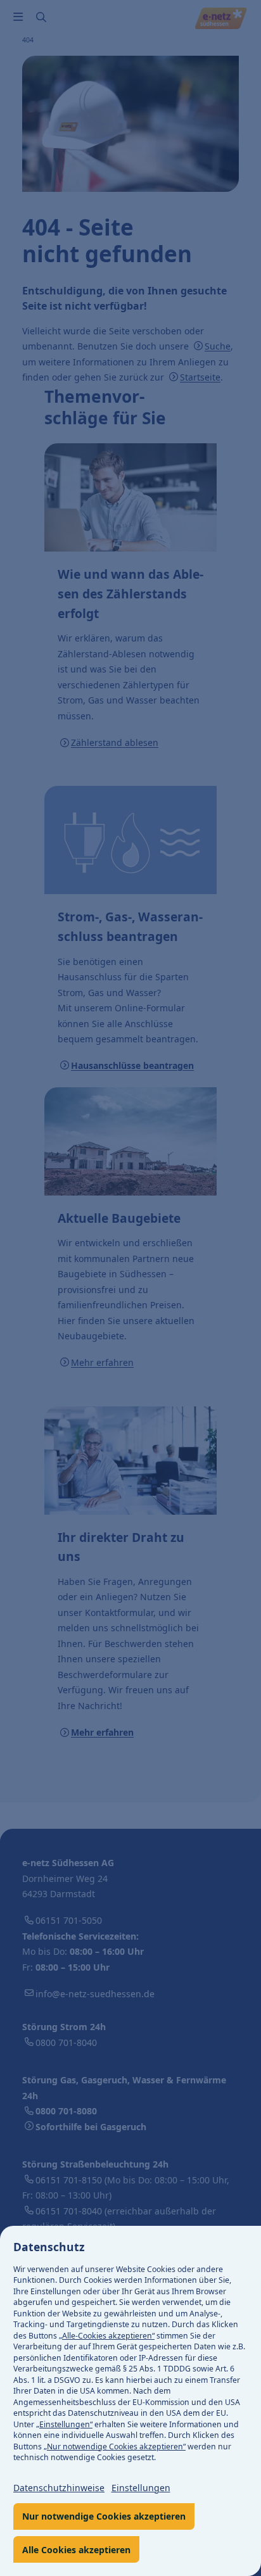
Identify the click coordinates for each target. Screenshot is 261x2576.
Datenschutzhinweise (59, 2488)
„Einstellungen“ (64, 2424)
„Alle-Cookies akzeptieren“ (107, 2336)
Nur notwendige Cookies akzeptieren (104, 2516)
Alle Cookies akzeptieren (76, 2550)
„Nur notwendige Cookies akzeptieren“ (115, 2447)
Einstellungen (141, 2488)
